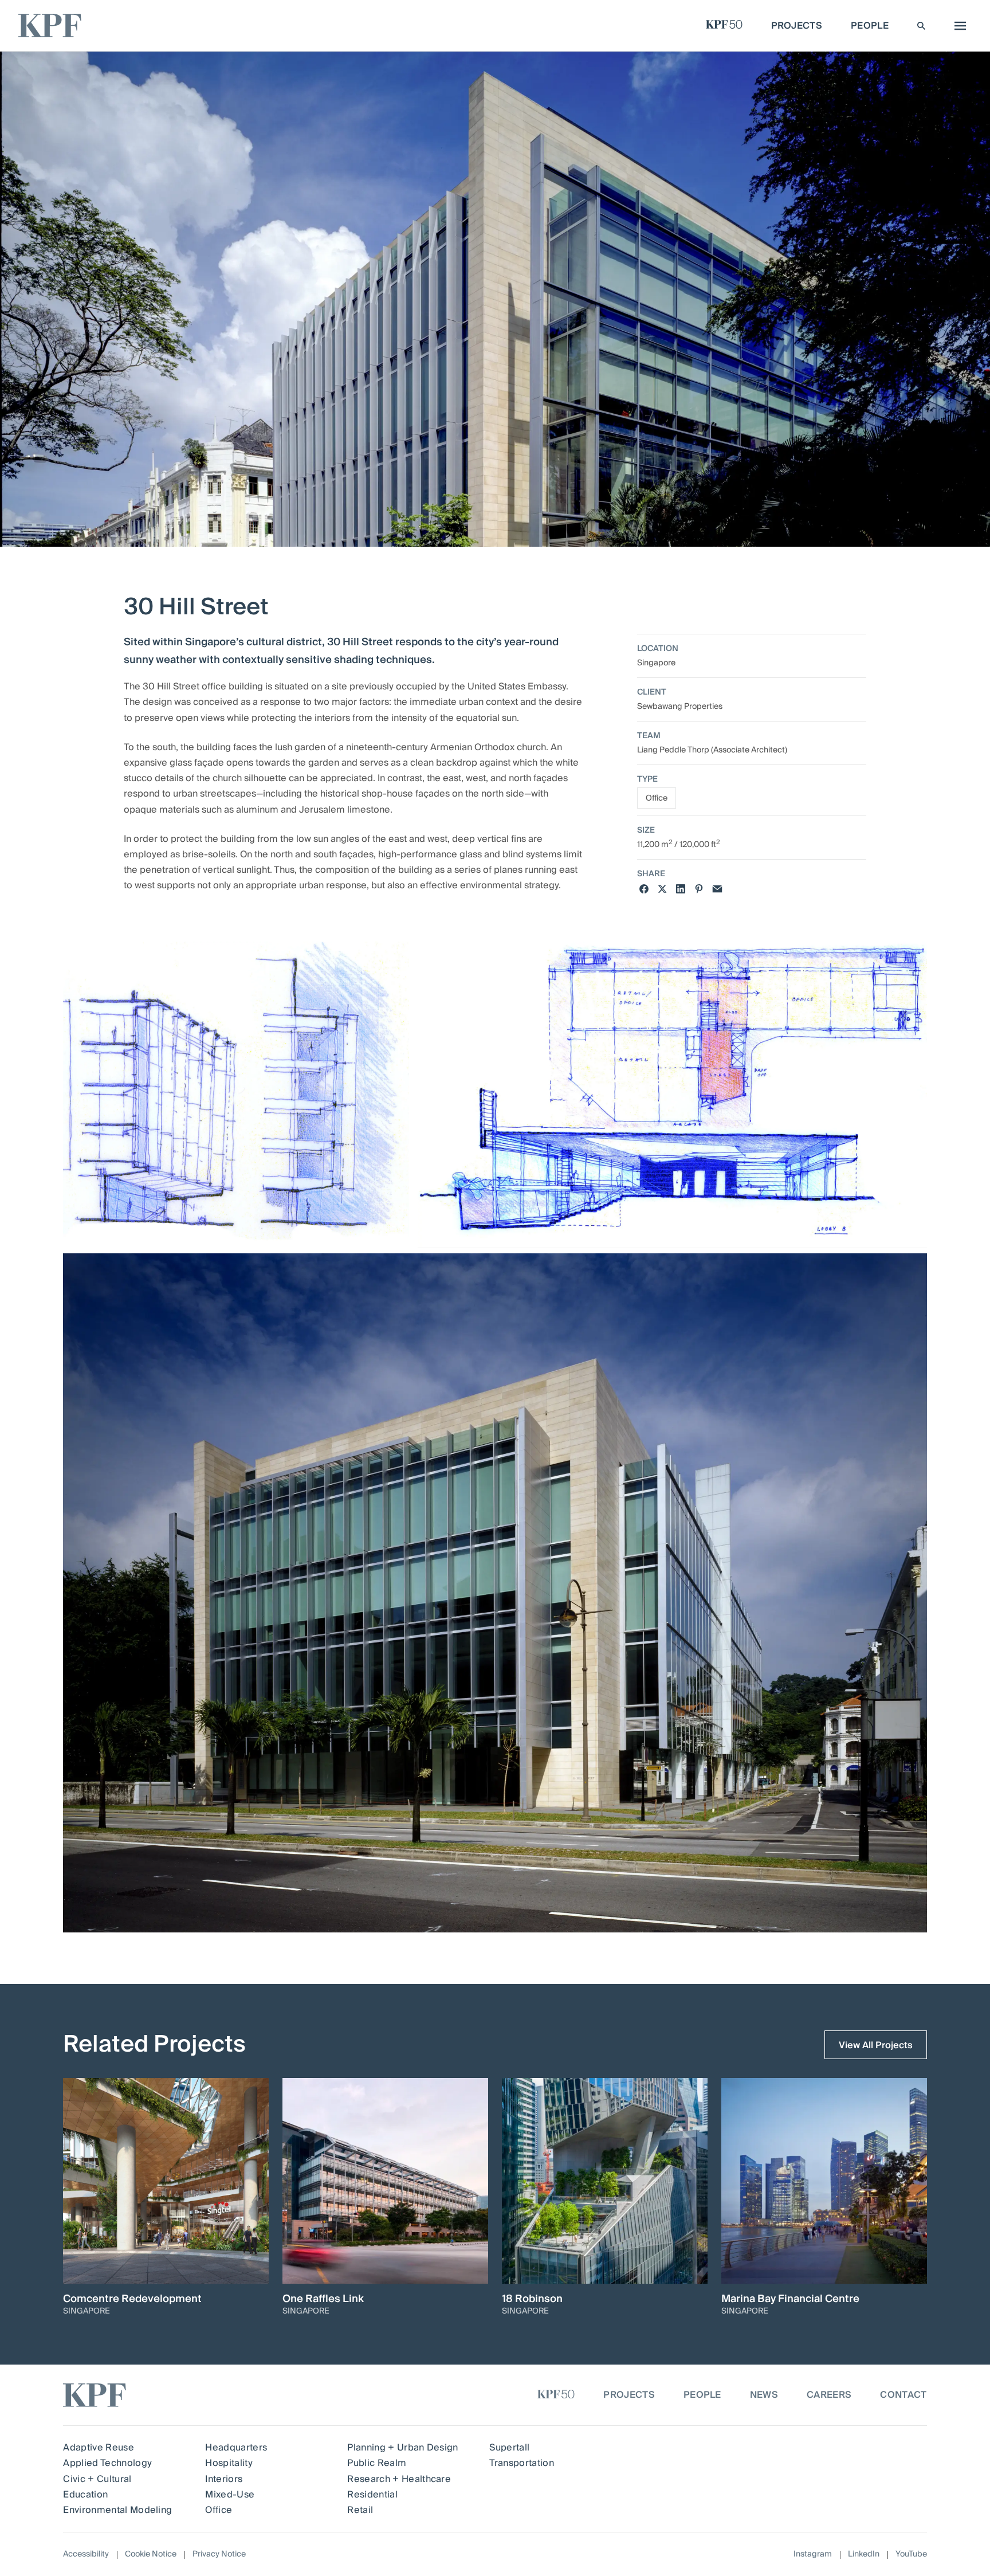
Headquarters (236, 2448)
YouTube (911, 2555)
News (764, 2395)
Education (85, 2495)
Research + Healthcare (399, 2479)
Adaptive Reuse (98, 2448)
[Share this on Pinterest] (699, 889)
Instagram (813, 2555)
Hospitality (229, 2463)
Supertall (509, 2448)
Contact (903, 2395)
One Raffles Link (323, 2299)
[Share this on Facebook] (644, 889)
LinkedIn (864, 2555)
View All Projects (876, 2045)
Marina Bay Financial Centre (790, 2299)
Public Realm (377, 2463)
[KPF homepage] (50, 26)
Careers (829, 2395)
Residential (372, 2495)
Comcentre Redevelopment (132, 2299)
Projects (629, 2395)
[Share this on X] (662, 889)
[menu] (957, 26)
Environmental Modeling (117, 2510)
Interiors (224, 2479)
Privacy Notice (219, 2554)
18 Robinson (532, 2299)
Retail (360, 2510)
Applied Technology (107, 2463)
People (702, 2395)
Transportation (521, 2463)
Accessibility (86, 2554)
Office (657, 798)
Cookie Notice (151, 2554)
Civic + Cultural (97, 2479)
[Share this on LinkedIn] (681, 889)
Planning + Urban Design (402, 2448)
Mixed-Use (230, 2495)
